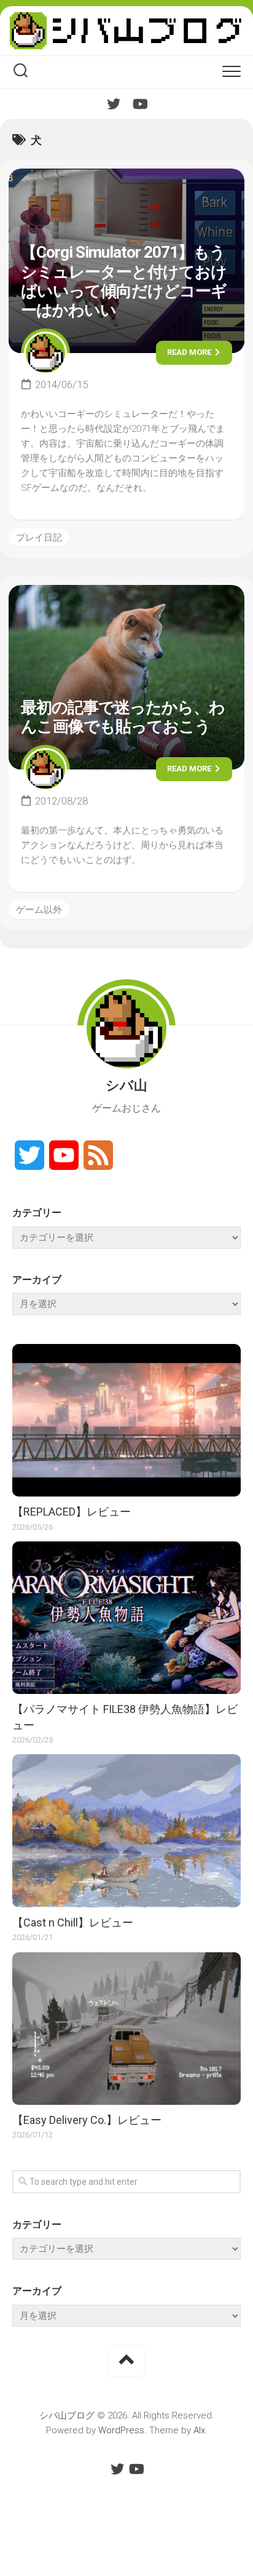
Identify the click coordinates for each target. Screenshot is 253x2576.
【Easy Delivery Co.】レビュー (87, 2120)
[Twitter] (114, 104)
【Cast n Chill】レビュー (73, 1922)
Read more (190, 352)
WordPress (121, 2430)
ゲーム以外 (39, 910)
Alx (199, 2430)
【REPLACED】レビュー (72, 1512)
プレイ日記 (39, 538)
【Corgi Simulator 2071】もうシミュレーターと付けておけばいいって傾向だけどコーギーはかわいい (124, 281)
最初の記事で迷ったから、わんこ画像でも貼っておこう (123, 717)
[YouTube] (139, 104)
